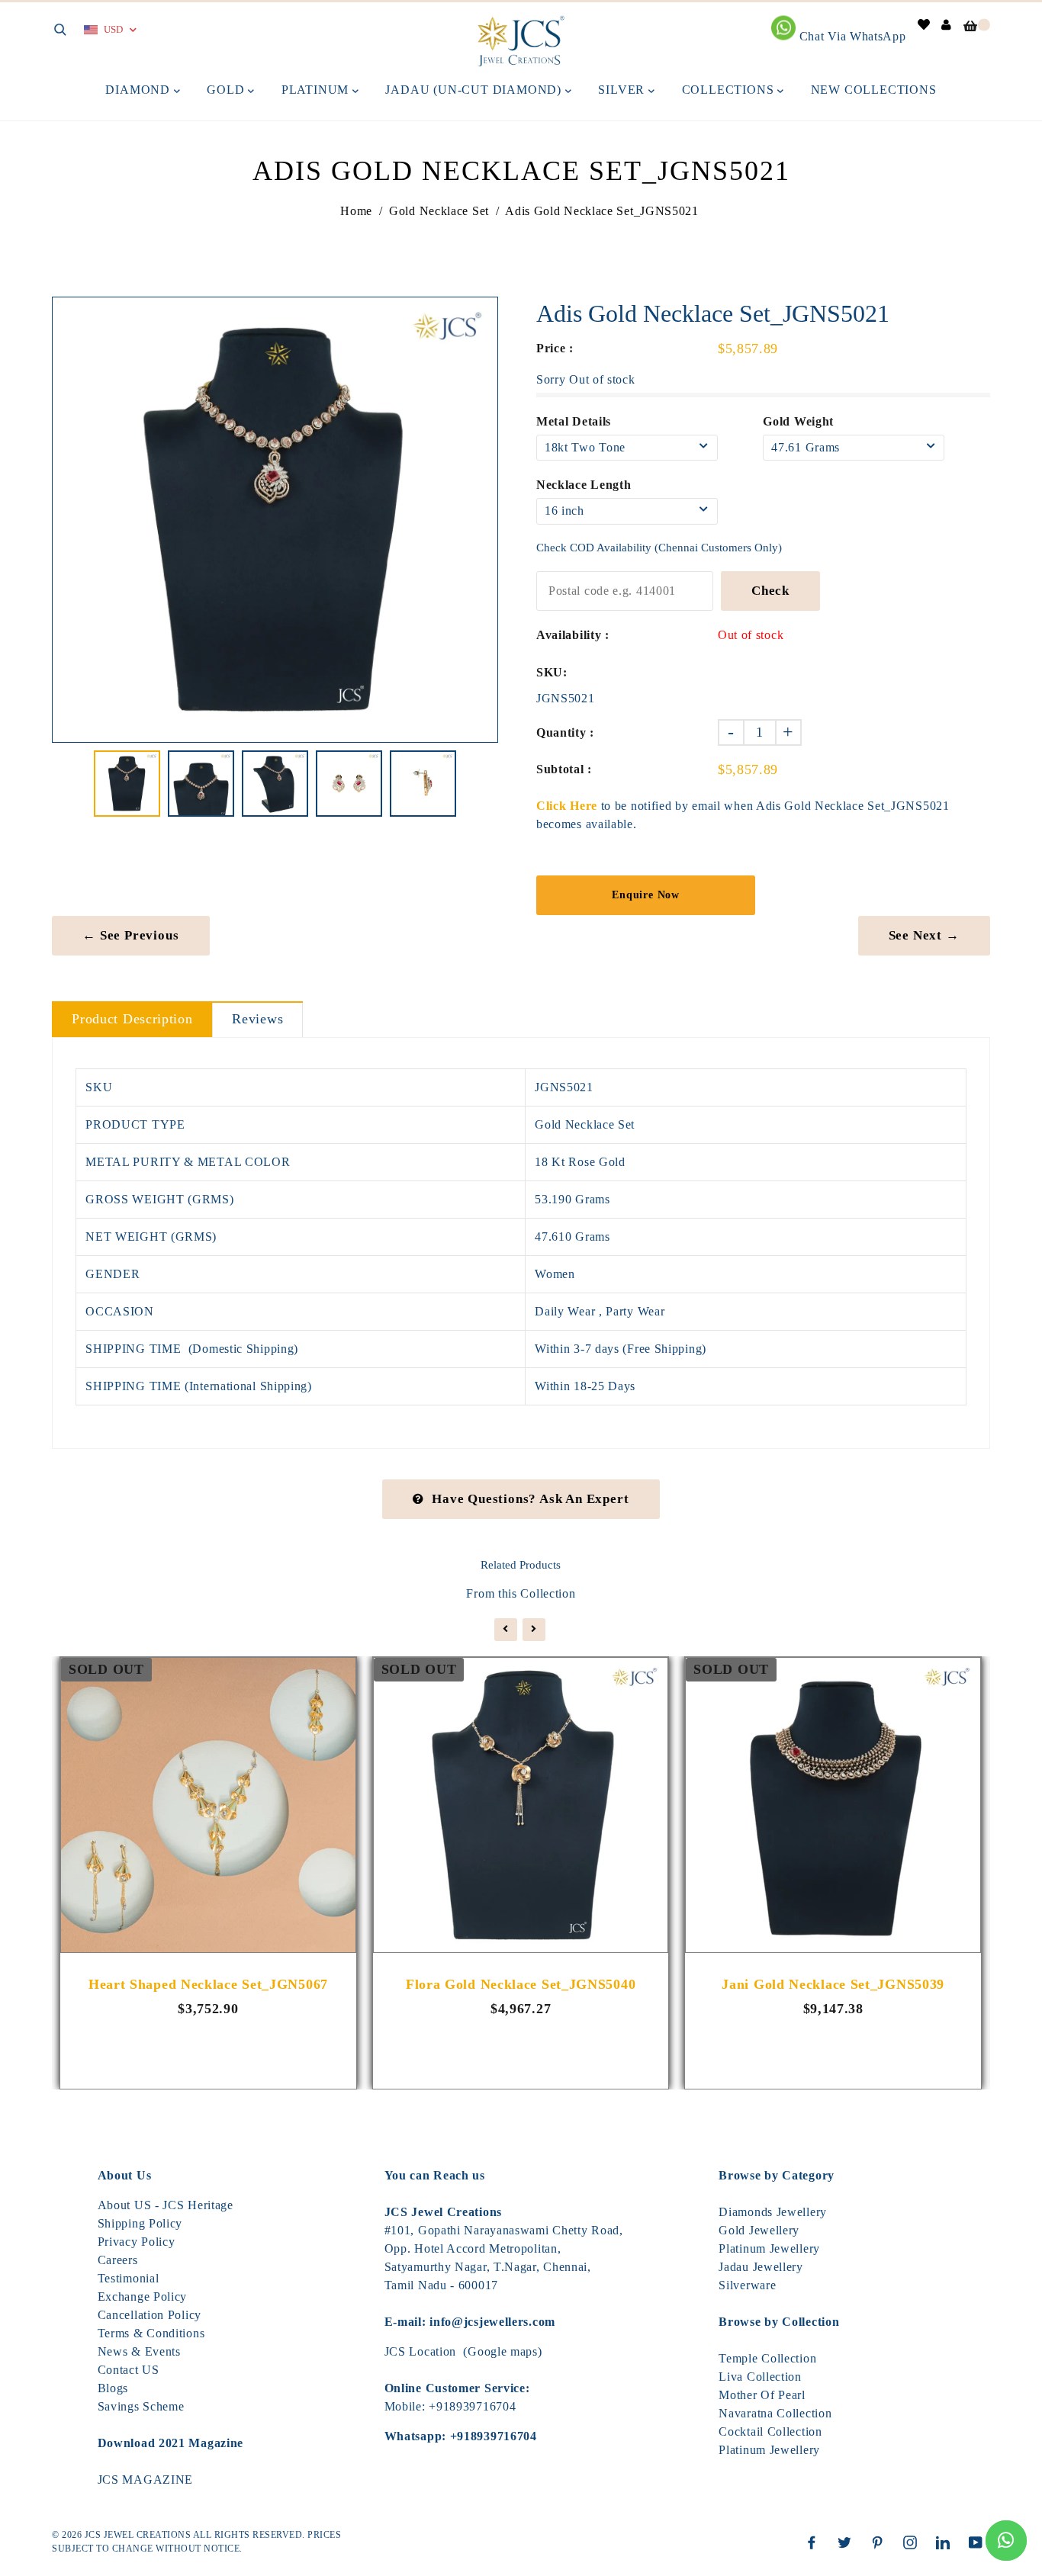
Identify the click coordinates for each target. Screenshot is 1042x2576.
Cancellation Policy (150, 2315)
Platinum (317, 90)
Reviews (257, 1019)
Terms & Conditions (151, 2333)
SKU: (552, 672)
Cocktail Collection (770, 2431)
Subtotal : (564, 769)
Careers (118, 2260)
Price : (555, 348)
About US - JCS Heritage (166, 2205)
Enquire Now (646, 895)
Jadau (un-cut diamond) (475, 90)
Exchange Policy (143, 2297)
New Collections (874, 90)
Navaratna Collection (775, 2413)
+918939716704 (472, 2406)
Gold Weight (798, 421)
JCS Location (420, 2351)
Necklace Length (584, 485)
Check (770, 591)
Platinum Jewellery (769, 2248)
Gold (227, 90)
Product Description (132, 1019)
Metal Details (574, 421)
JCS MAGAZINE (145, 2480)
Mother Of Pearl (762, 2395)
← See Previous (130, 935)
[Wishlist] (924, 25)
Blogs (113, 2388)
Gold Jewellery (759, 2230)
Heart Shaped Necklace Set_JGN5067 (208, 1984)
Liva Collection (760, 2377)
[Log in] (947, 25)
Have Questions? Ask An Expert (530, 1499)
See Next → (924, 935)
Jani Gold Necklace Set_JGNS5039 (833, 1984)
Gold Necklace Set (439, 211)
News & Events (139, 2351)
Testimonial (129, 2278)
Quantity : (565, 732)
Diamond (139, 90)
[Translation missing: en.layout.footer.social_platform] (815, 2542)
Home (356, 211)
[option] (275, 520)
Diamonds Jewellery (773, 2212)
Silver (623, 90)
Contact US (129, 2370)
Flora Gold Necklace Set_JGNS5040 (521, 1984)
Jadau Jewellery (761, 2267)
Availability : (573, 635)
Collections (730, 90)
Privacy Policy (137, 2242)
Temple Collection (767, 2358)
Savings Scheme (141, 2406)
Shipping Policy (140, 2223)
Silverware (747, 2285)
